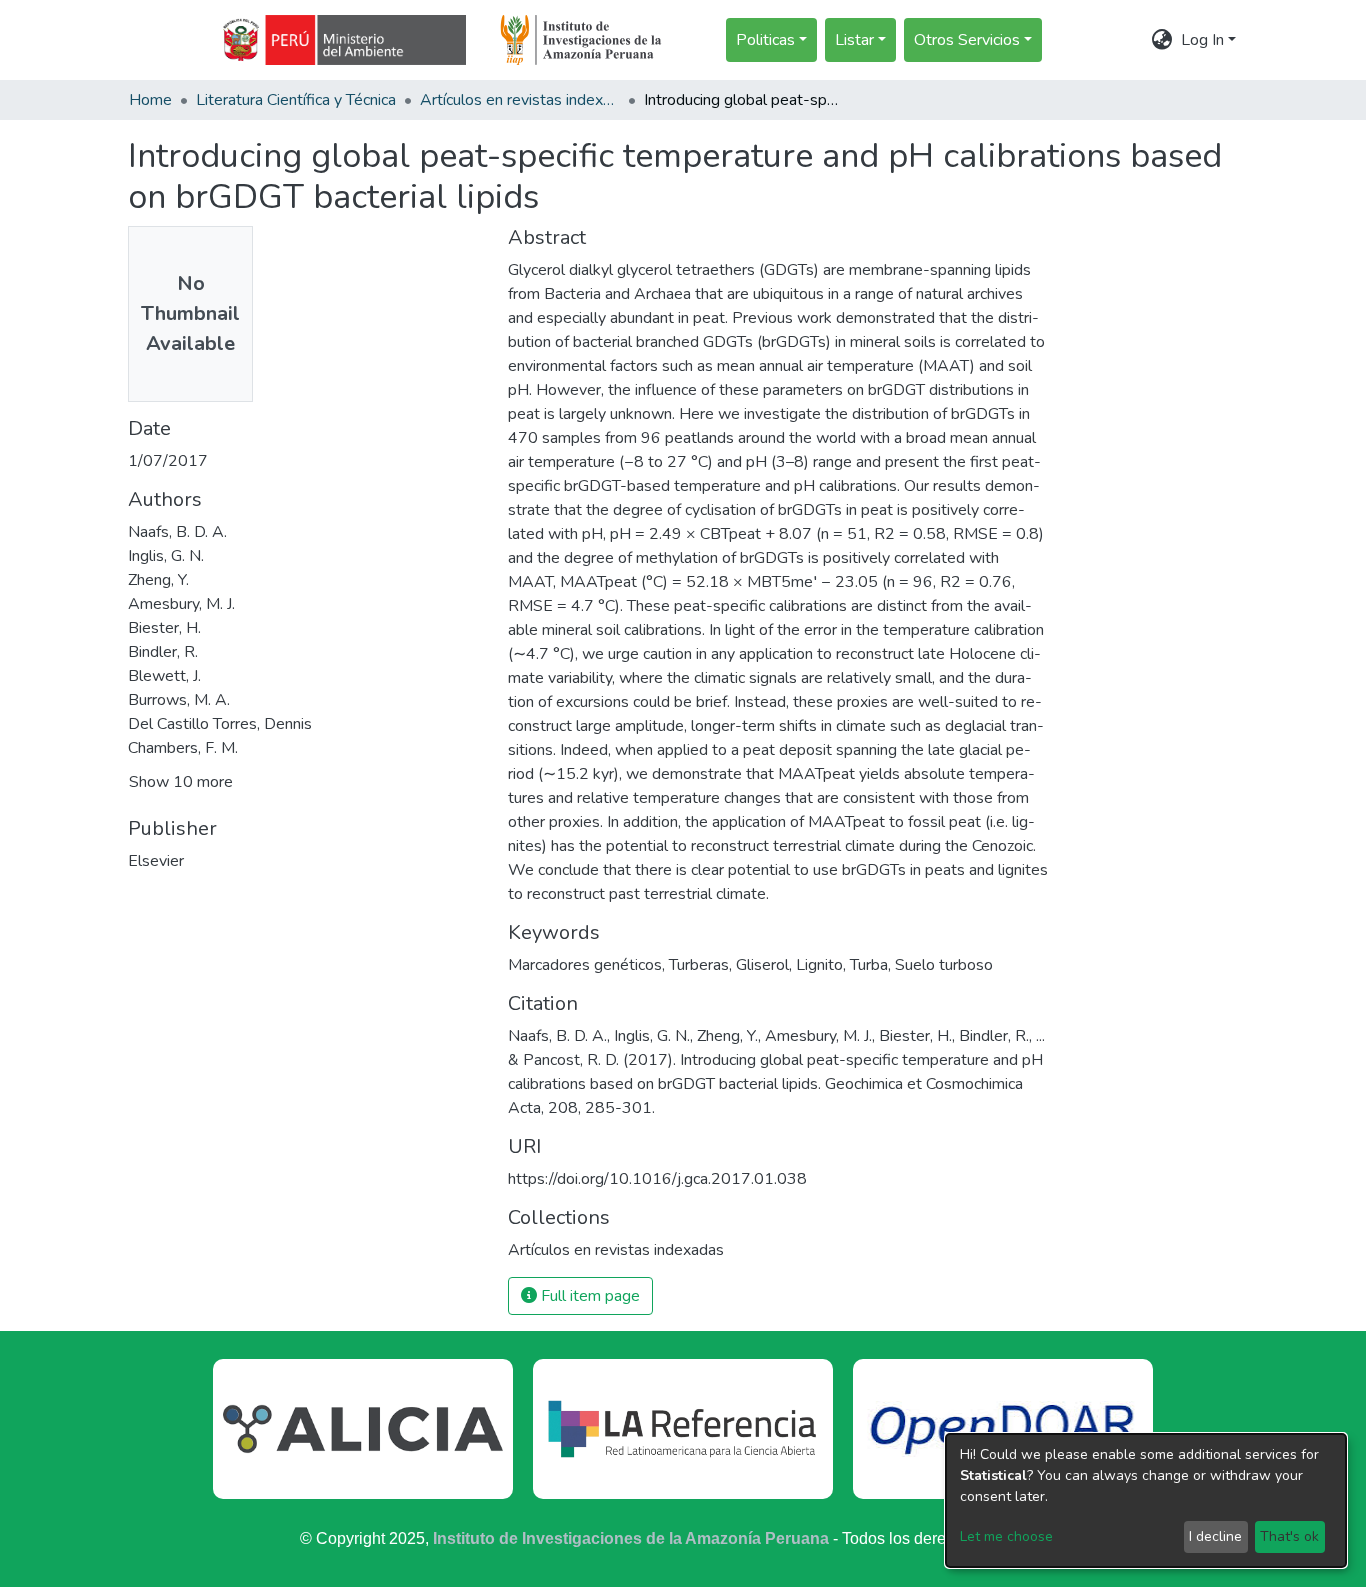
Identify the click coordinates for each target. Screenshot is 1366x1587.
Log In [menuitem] (1202, 40)
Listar (854, 40)
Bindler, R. (163, 652)
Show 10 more (181, 782)
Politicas (765, 40)
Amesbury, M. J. (181, 604)
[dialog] (1146, 1500)
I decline (1215, 1536)
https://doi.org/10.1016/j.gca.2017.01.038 (657, 1179)
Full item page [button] (588, 1296)
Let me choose (1006, 1536)
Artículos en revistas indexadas (520, 100)
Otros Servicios (967, 40)
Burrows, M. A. (179, 700)
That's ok (1289, 1536)
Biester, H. (164, 628)
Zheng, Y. (158, 580)
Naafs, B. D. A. (177, 532)
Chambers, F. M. (183, 748)
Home (150, 100)
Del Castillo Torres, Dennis (220, 724)
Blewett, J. (164, 676)
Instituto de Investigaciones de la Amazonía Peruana (631, 1538)
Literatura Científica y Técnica (296, 100)
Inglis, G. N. (166, 556)
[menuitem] (1162, 40)
